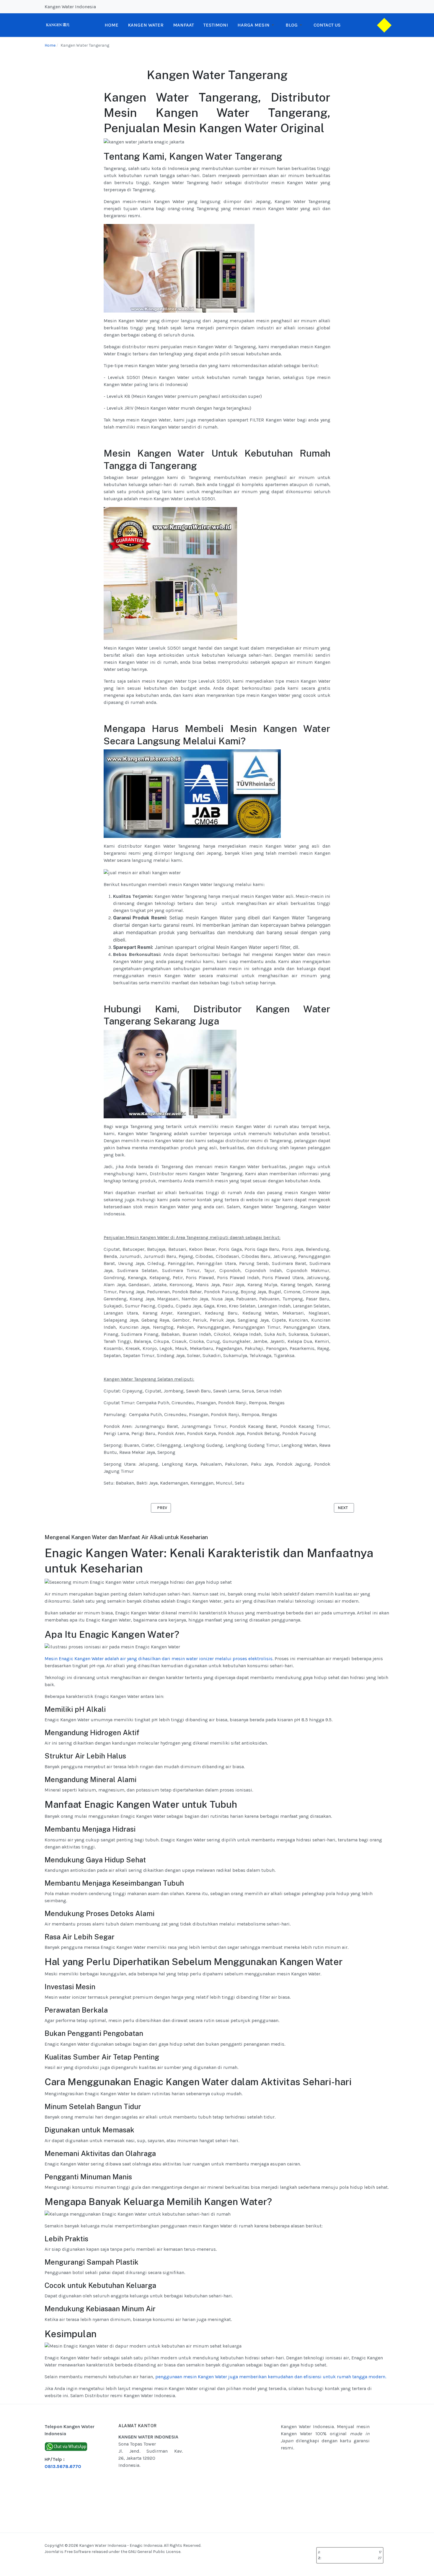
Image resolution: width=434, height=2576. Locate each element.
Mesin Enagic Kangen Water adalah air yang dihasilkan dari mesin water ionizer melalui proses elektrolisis (159, 1659)
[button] (257, 25)
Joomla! (52, 2552)
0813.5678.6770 (63, 2466)
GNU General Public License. (155, 2552)
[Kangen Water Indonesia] (58, 25)
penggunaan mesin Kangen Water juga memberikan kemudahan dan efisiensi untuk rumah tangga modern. (271, 2377)
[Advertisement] (247, 2468)
